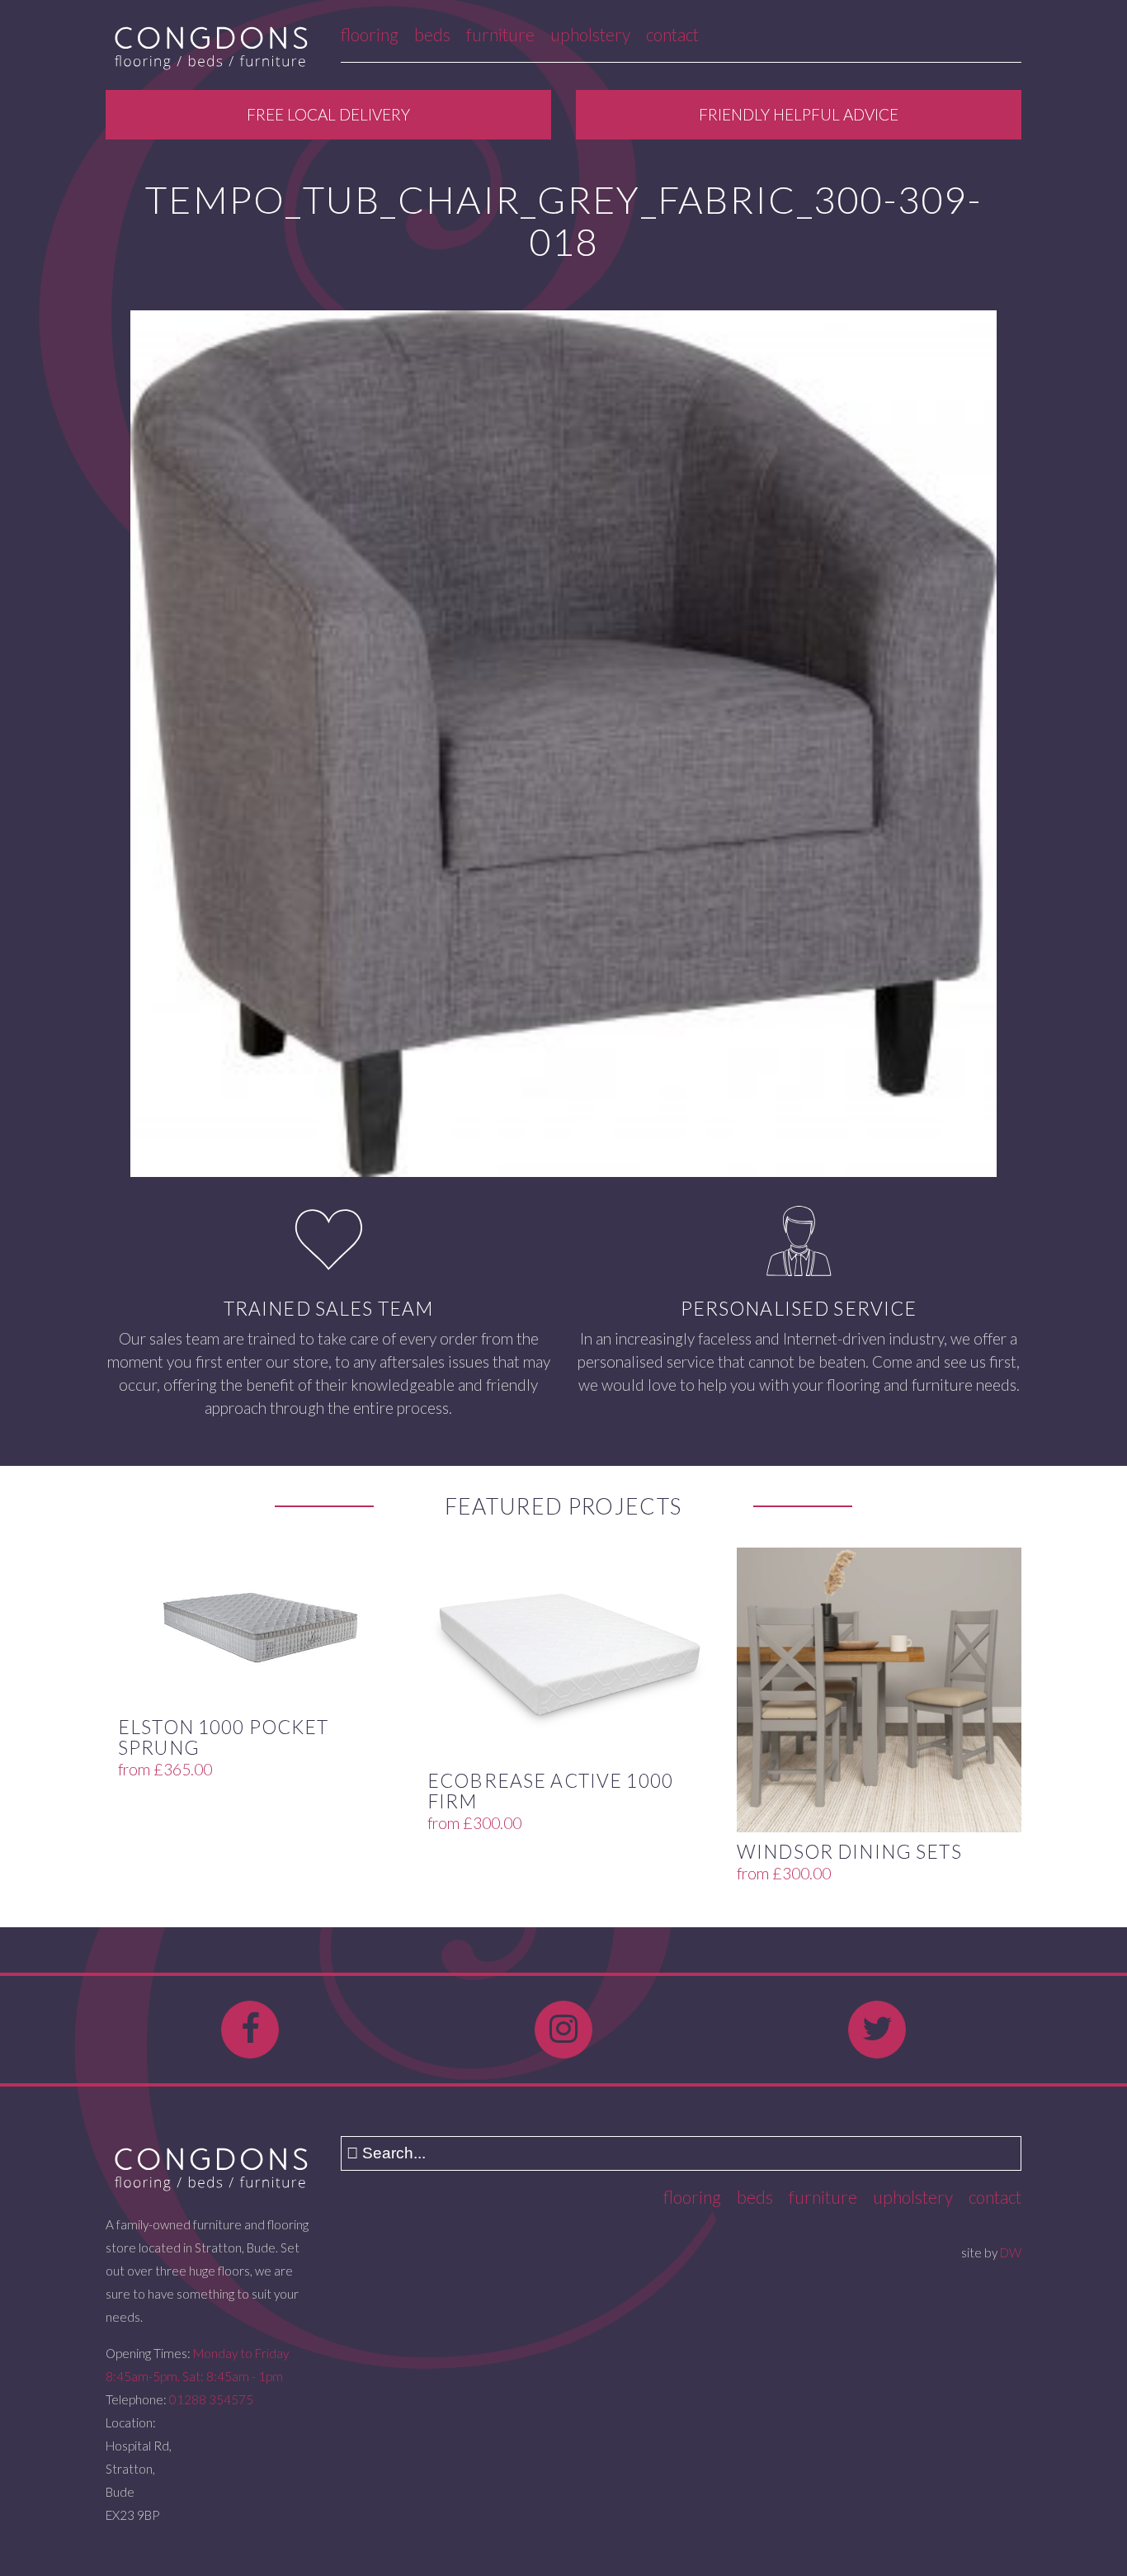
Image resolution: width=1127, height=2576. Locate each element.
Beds (432, 34)
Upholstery (590, 34)
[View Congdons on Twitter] (877, 2030)
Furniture (500, 34)
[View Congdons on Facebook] (250, 2030)
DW (1011, 2252)
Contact (672, 34)
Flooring (370, 34)
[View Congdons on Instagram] (563, 2030)
